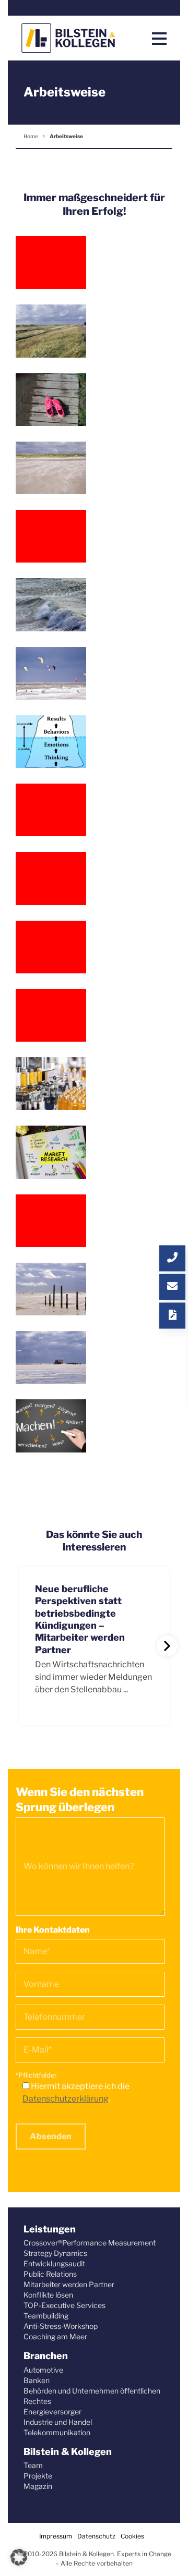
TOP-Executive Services (64, 2305)
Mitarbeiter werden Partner (69, 2284)
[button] (19, 2557)
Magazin (38, 2486)
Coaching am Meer (55, 2336)
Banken (37, 2380)
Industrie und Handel (58, 2422)
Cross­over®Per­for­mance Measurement (90, 2243)
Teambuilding (46, 2316)
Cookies (132, 2536)
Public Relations (50, 2274)
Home (31, 136)
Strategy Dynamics (55, 2253)
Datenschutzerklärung (66, 2099)
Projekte (38, 2476)
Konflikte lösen (48, 2295)
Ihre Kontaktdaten (53, 1930)
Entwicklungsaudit (54, 2263)
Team (33, 2465)
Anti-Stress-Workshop (61, 2326)
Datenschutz (96, 2536)
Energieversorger (52, 2412)
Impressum (56, 2536)
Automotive (43, 2370)
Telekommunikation (57, 2432)
